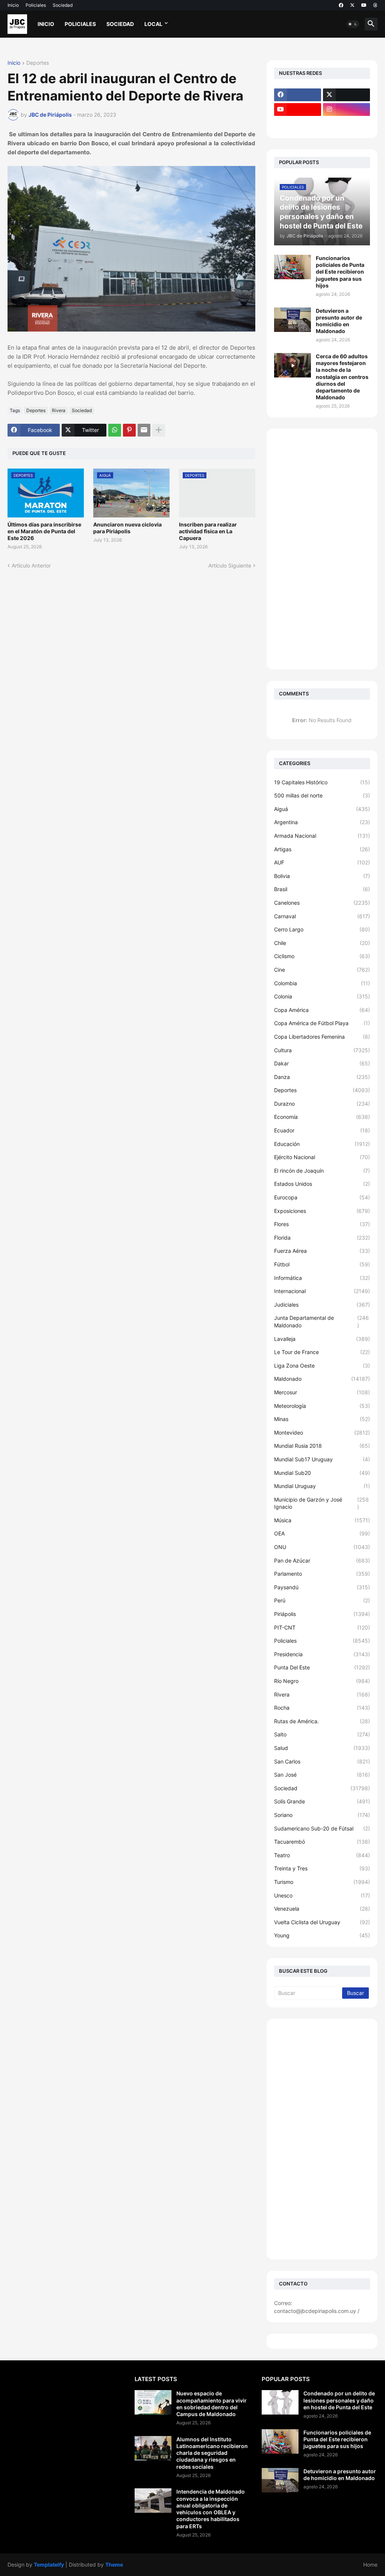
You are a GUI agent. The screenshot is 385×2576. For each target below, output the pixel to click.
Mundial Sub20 (322, 1473)
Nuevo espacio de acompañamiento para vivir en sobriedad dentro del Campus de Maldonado (211, 2404)
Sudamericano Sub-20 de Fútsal (322, 1828)
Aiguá (322, 809)
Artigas (322, 849)
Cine (322, 970)
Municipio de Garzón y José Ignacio (321, 1503)
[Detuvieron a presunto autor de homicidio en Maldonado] (293, 320)
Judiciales (322, 1305)
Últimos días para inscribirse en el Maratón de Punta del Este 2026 (44, 531)
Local (153, 24)
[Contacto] (346, 124)
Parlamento (322, 1574)
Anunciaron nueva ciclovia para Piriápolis (127, 528)
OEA (322, 1533)
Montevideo (322, 1433)
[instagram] (346, 110)
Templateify (49, 2565)
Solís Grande (322, 1801)
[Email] (144, 430)
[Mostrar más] (159, 430)
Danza (322, 1077)
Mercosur (322, 1392)
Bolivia (322, 876)
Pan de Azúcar (322, 1560)
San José (322, 1775)
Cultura (322, 1050)
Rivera (59, 410)
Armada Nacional (322, 836)
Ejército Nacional (322, 1157)
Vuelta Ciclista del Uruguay (322, 1922)
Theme (114, 2565)
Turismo (322, 1882)
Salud (322, 1748)
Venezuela (322, 1909)
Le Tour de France (322, 1352)
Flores (322, 1224)
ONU (322, 1547)
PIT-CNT (322, 1627)
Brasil (322, 889)
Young (322, 1935)
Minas (322, 1419)
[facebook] (341, 5)
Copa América (322, 1010)
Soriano (322, 1815)
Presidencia (322, 1654)
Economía (322, 1117)
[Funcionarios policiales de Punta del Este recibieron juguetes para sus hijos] (293, 267)
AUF (322, 862)
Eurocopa (322, 1197)
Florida (322, 1238)
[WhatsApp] (115, 430)
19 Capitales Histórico (322, 782)
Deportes (38, 63)
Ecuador (322, 1130)
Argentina (322, 822)
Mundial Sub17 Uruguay (322, 1459)
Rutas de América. (322, 1721)
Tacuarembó (322, 1842)
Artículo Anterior (31, 565)
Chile (322, 943)
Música (322, 1520)
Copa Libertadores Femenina (322, 1037)
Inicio (13, 5)
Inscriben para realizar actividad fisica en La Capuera (208, 531)
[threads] (375, 5)
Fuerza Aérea (322, 1251)
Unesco (322, 1895)
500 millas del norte (322, 795)
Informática (322, 1278)
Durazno (322, 1104)
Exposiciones (322, 1211)
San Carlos (322, 1761)
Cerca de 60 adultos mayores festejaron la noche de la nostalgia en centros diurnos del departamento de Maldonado (342, 377)
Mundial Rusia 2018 (322, 1446)
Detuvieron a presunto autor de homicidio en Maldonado (339, 321)
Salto (322, 1734)
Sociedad (63, 5)
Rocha (322, 1708)
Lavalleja (322, 1339)
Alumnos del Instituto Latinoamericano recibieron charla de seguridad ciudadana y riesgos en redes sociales (212, 2453)
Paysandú (322, 1587)
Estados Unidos (322, 1184)
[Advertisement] (322, 549)
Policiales (36, 5)
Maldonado (322, 1379)
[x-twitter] (352, 5)
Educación (322, 1144)
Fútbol (322, 1264)
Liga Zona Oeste (322, 1366)
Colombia (322, 983)
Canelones (322, 903)
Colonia (322, 996)
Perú (322, 1600)
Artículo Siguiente (230, 565)
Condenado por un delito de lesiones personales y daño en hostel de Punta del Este (339, 2400)
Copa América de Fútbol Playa (322, 1023)
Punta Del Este (322, 1667)
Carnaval (322, 916)
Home (370, 2565)
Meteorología (322, 1406)
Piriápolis (322, 1614)
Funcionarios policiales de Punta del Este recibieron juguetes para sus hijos (340, 272)
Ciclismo (322, 956)
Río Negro (322, 1681)
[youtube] (364, 5)
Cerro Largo (322, 929)
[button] (353, 24)
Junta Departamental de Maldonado (321, 1321)
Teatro (322, 1855)
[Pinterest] (129, 430)
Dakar (322, 1063)
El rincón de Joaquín (322, 1171)
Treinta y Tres (322, 1868)
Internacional (322, 1291)
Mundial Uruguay (322, 1486)
